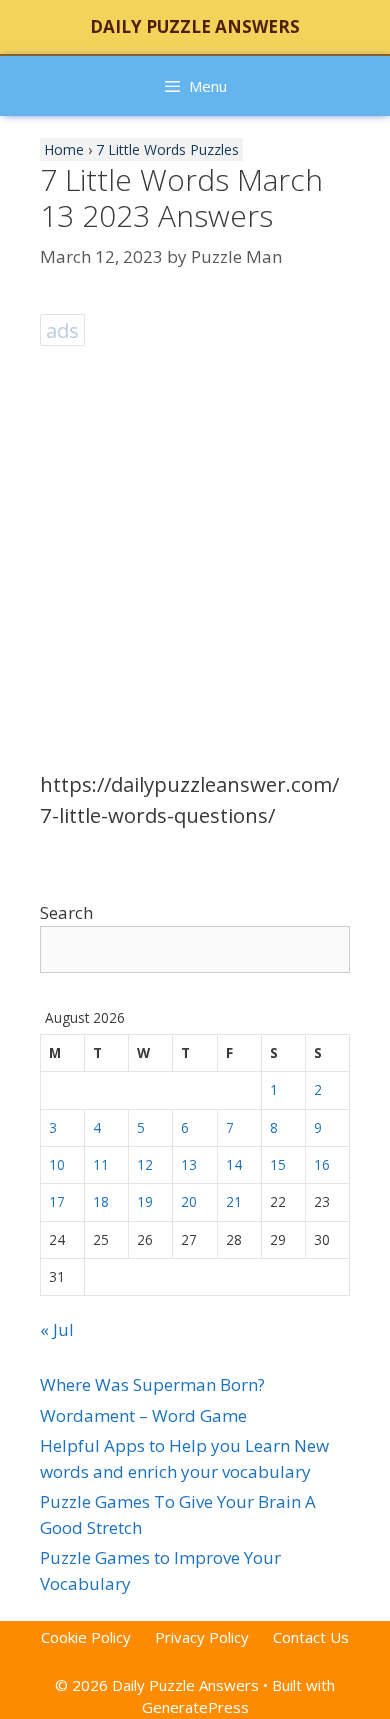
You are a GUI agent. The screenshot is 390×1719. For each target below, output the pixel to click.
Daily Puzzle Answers (195, 26)
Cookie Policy (86, 1637)
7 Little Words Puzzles (167, 149)
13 (189, 1164)
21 (234, 1201)
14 (234, 1164)
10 (57, 1164)
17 (57, 1201)
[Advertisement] (195, 547)
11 (101, 1164)
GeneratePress (195, 1707)
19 (145, 1201)
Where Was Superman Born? (152, 1384)
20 (189, 1201)
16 (322, 1164)
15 (278, 1164)
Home (64, 149)
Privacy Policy (202, 1637)
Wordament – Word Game (143, 1415)
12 (145, 1164)
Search (66, 912)
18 (101, 1201)
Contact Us (311, 1637)
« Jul (57, 1329)
